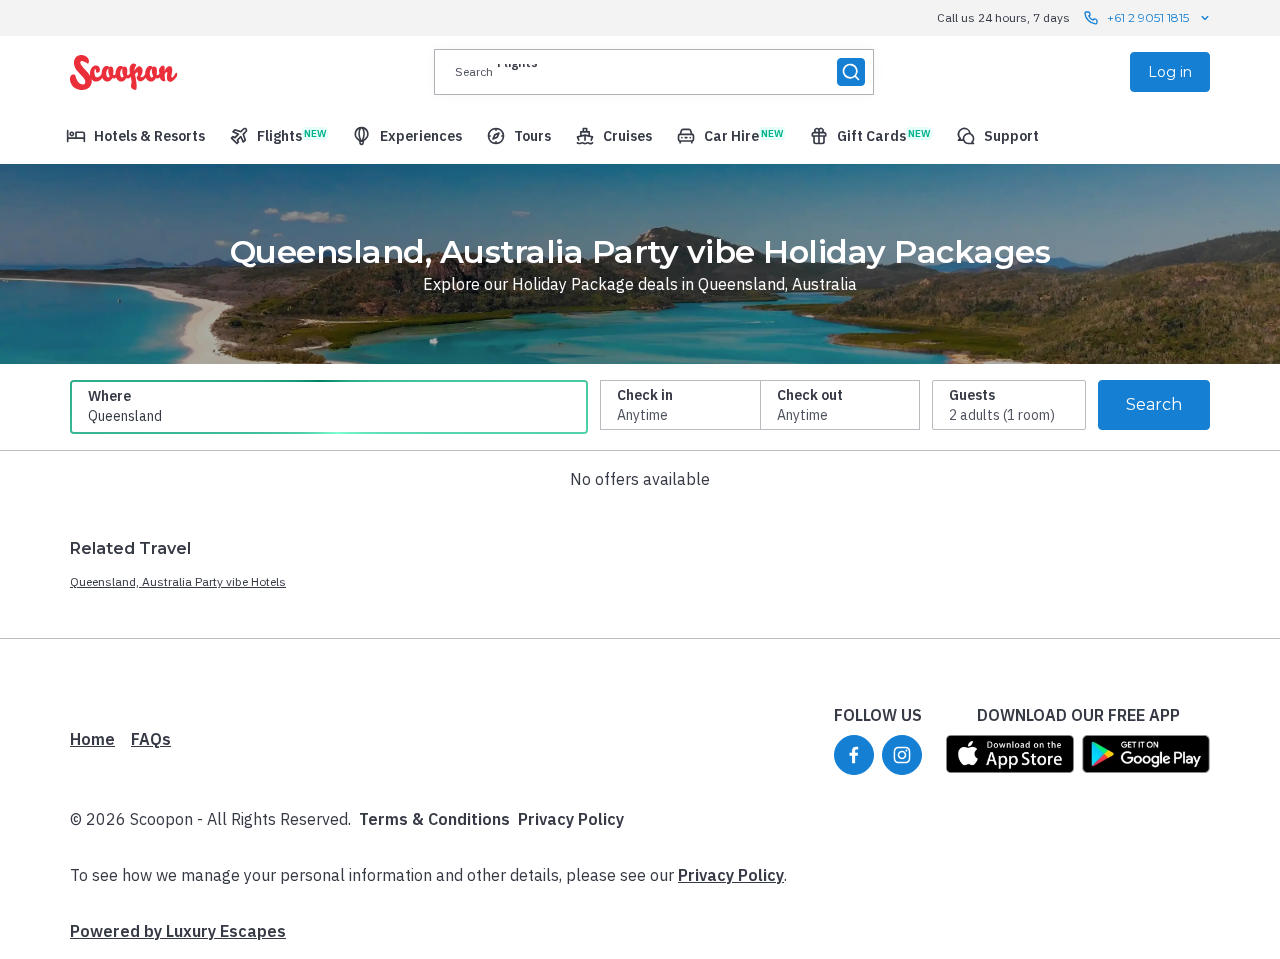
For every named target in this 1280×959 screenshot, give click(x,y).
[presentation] (654, 72)
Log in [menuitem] (1170, 72)
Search (1154, 404)
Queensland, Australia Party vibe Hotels (178, 581)
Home (92, 739)
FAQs (151, 739)
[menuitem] (135, 136)
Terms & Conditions (434, 819)
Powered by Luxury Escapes (178, 931)
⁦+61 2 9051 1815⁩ (1148, 17)
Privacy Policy (571, 819)
